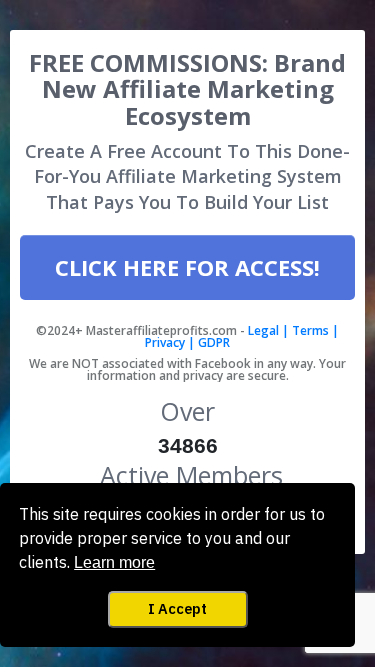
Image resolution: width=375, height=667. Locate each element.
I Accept (177, 608)
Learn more (114, 562)
